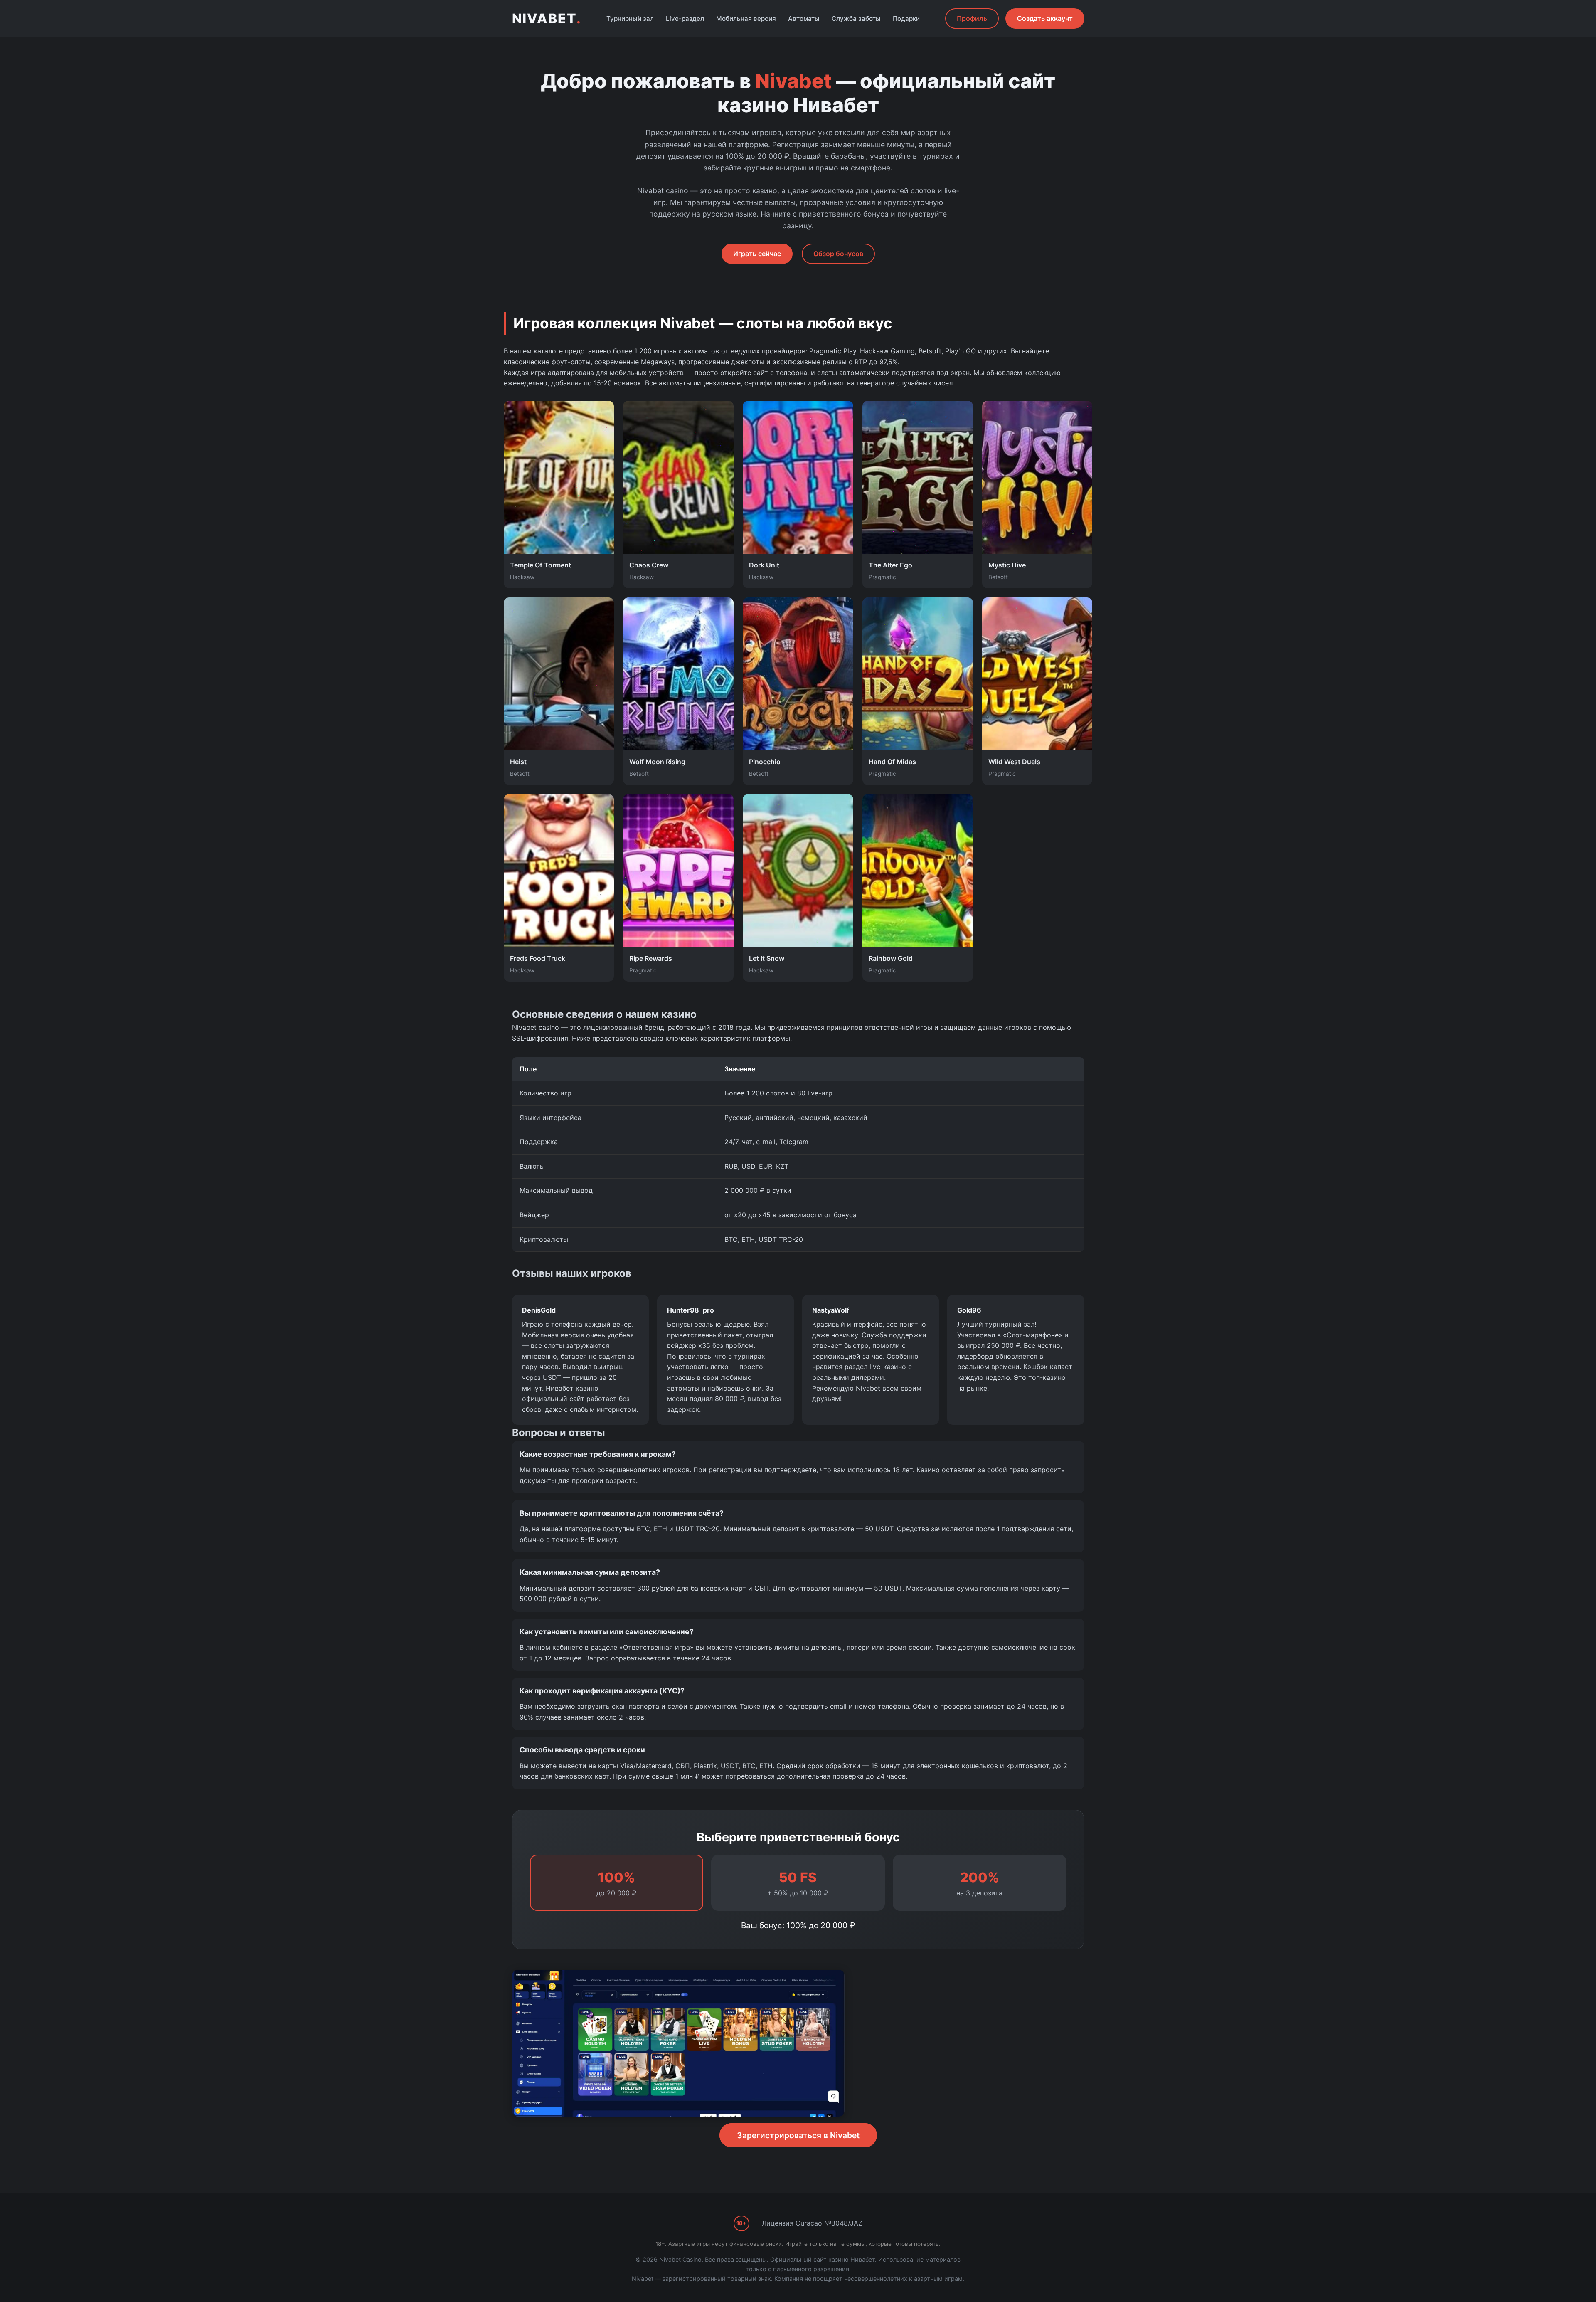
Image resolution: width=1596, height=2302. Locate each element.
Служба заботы (856, 19)
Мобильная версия (746, 19)
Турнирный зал (630, 19)
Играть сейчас (757, 254)
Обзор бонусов (838, 254)
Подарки (906, 19)
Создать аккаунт (1045, 18)
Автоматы (804, 19)
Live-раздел (685, 19)
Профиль (972, 18)
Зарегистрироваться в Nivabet (798, 2135)
